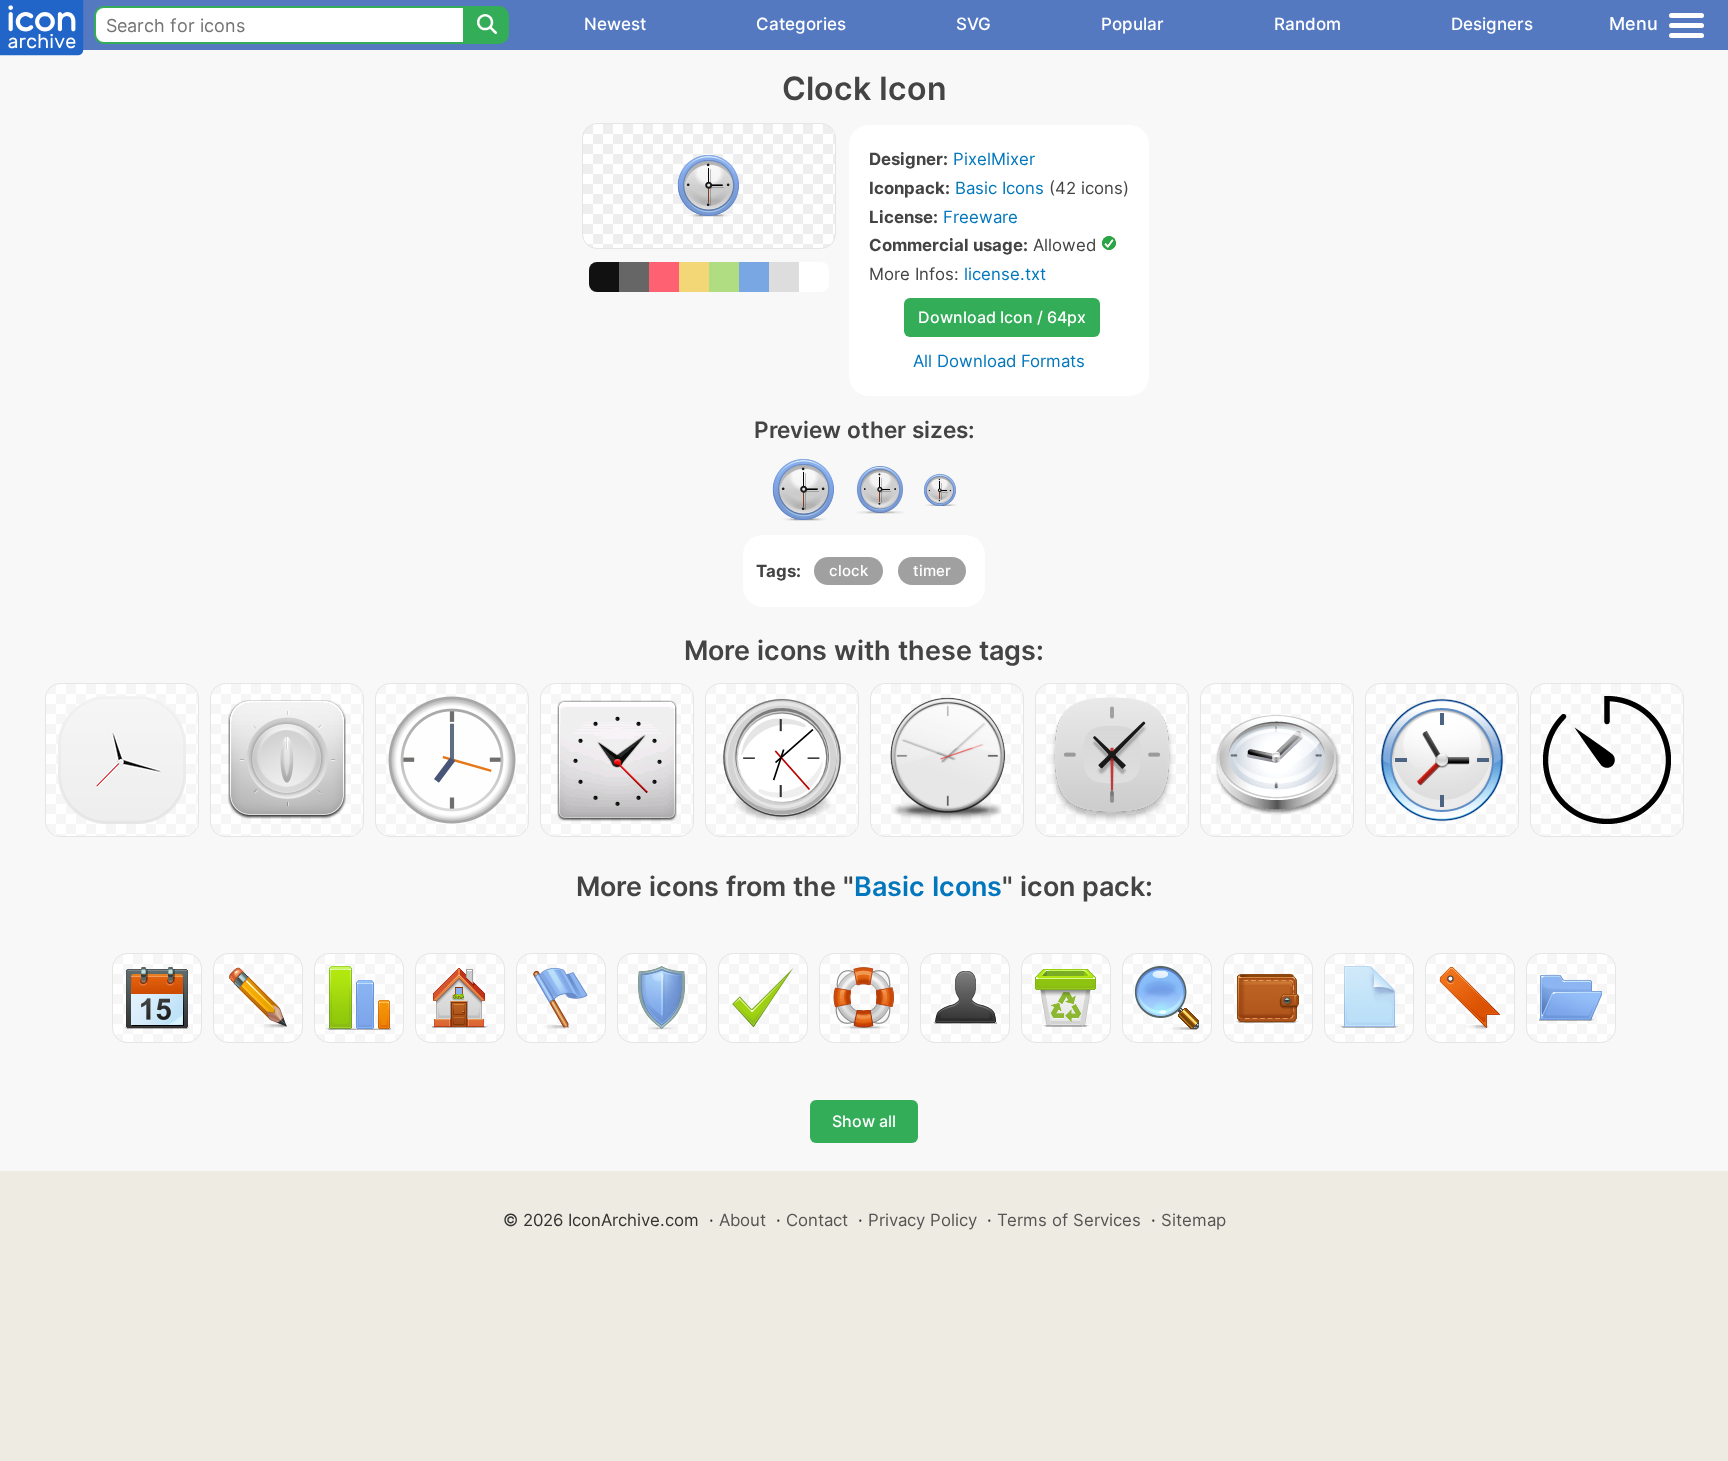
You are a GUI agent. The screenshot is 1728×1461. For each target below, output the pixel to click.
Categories (801, 24)
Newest (615, 24)
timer (932, 570)
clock (848, 570)
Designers (1492, 24)
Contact (817, 1220)
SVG (973, 24)
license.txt (1005, 274)
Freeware (980, 217)
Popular (1132, 24)
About (742, 1220)
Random (1307, 24)
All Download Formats (999, 361)
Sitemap (1193, 1220)
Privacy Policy (922, 1220)
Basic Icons (999, 188)
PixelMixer (994, 159)
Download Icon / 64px (1002, 317)
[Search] (486, 25)
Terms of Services (1069, 1220)
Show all (864, 1121)
